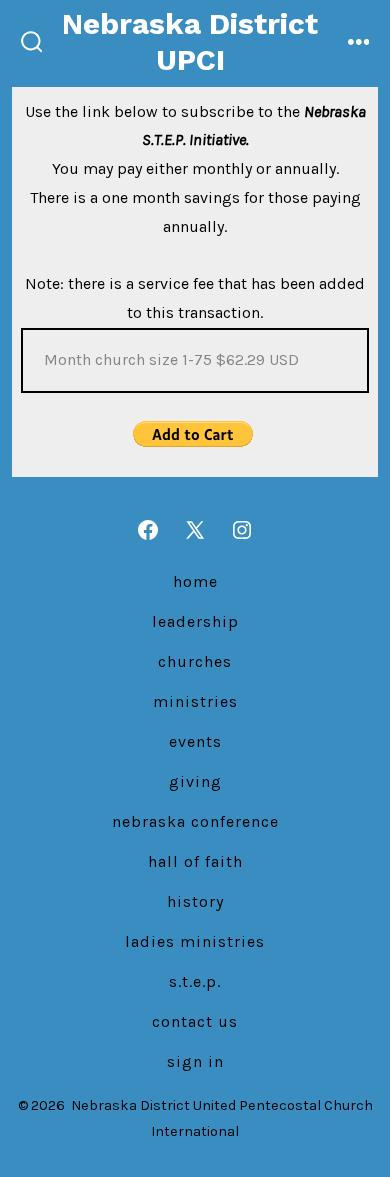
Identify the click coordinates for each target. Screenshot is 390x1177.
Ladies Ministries (195, 941)
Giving (195, 781)
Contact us (195, 1021)
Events (195, 741)
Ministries (195, 701)
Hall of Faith (195, 861)
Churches (195, 661)
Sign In (195, 1061)
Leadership (195, 621)
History (195, 901)
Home (195, 581)
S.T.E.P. (195, 981)
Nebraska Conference (195, 821)
